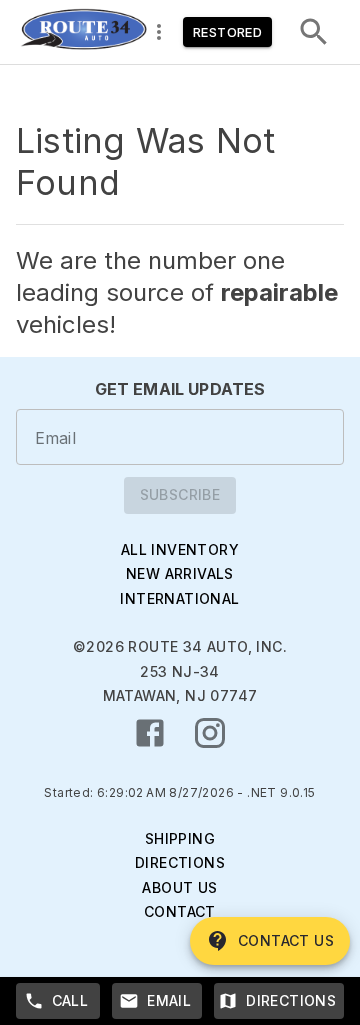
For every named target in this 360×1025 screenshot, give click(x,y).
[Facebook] (150, 733)
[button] (83, 32)
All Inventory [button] (180, 549)
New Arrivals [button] (180, 573)
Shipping (180, 838)
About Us (179, 887)
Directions (180, 862)
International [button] (179, 598)
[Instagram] (210, 733)
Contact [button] (180, 911)
